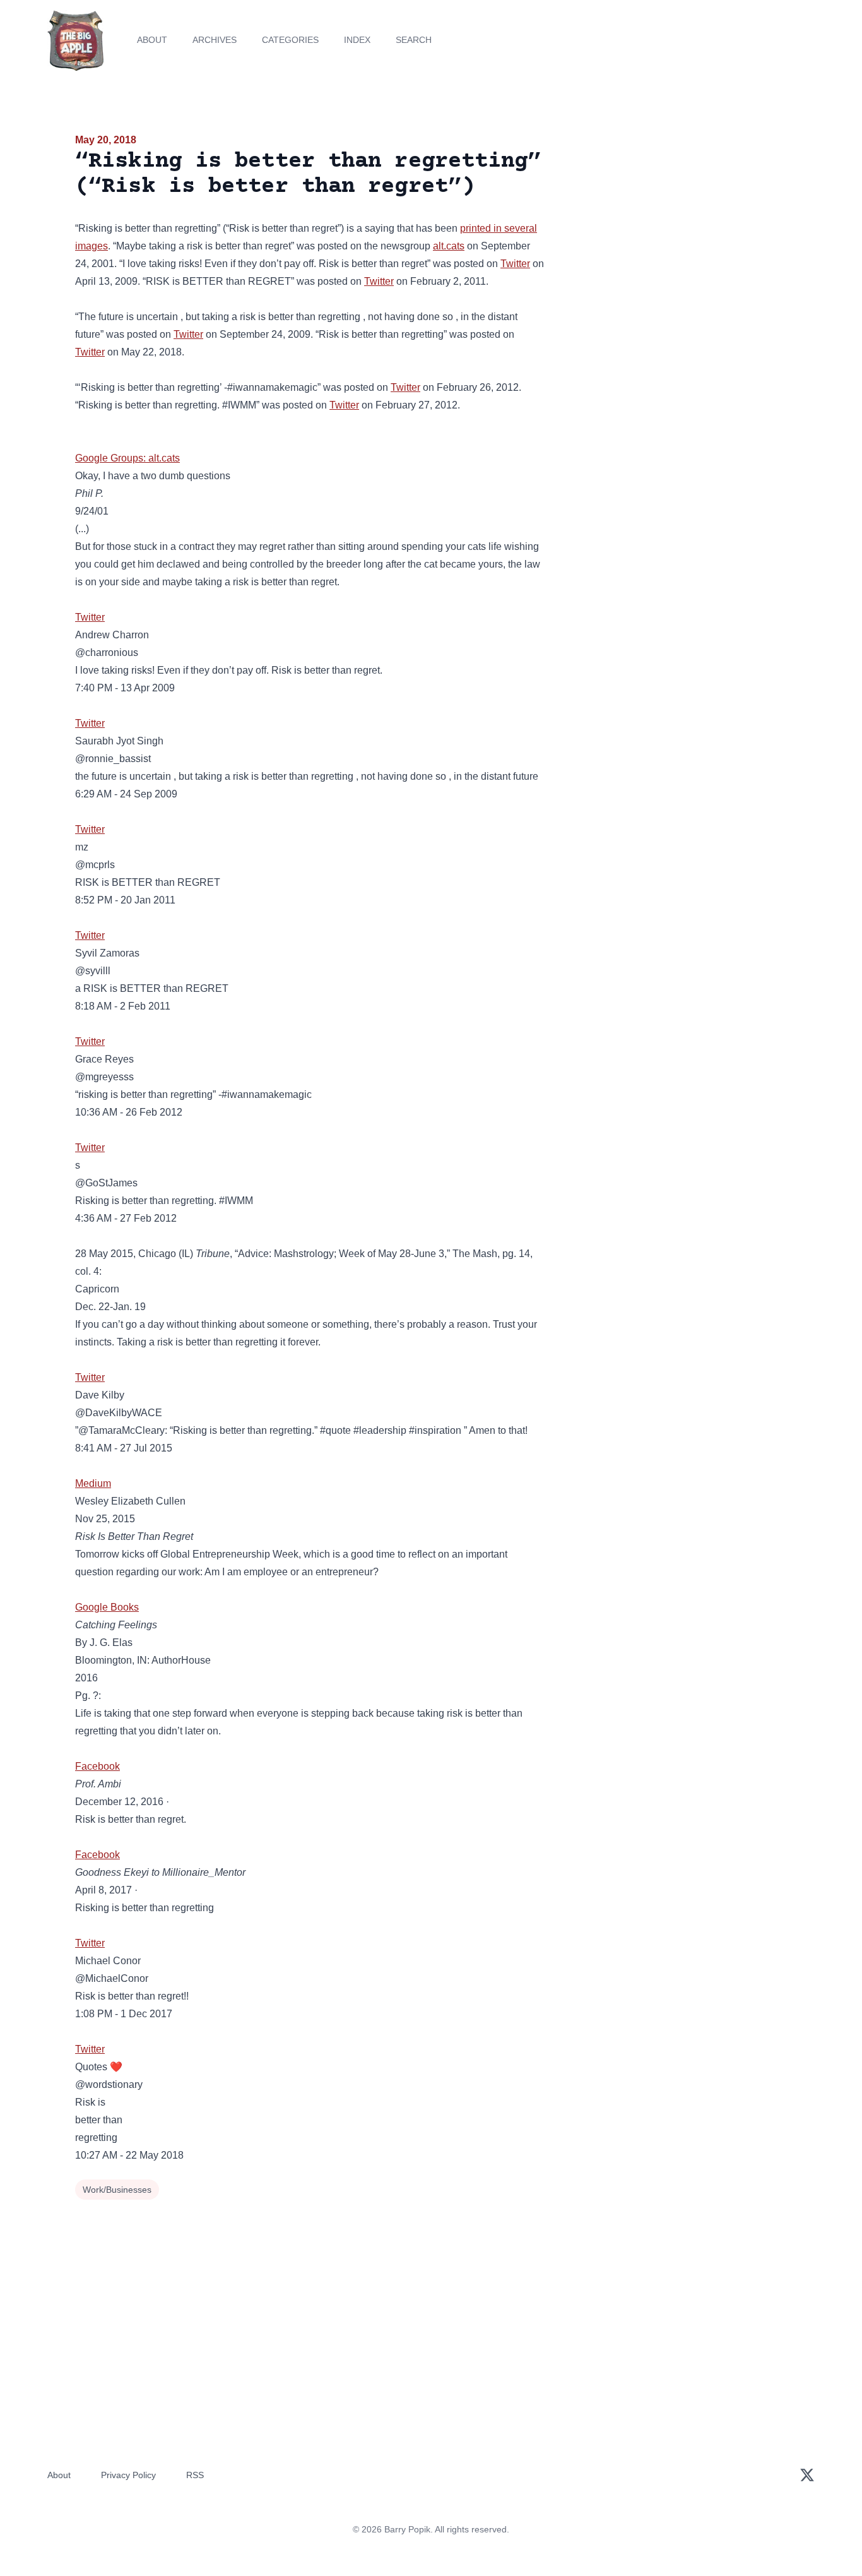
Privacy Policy (128, 2475)
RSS (195, 2475)
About (152, 40)
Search (414, 40)
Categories (290, 40)
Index (357, 40)
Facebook (97, 1766)
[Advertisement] (673, 230)
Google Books (107, 1607)
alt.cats (449, 246)
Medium (93, 1483)
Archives (215, 40)
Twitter (515, 264)
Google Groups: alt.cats (127, 458)
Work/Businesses (117, 2190)
